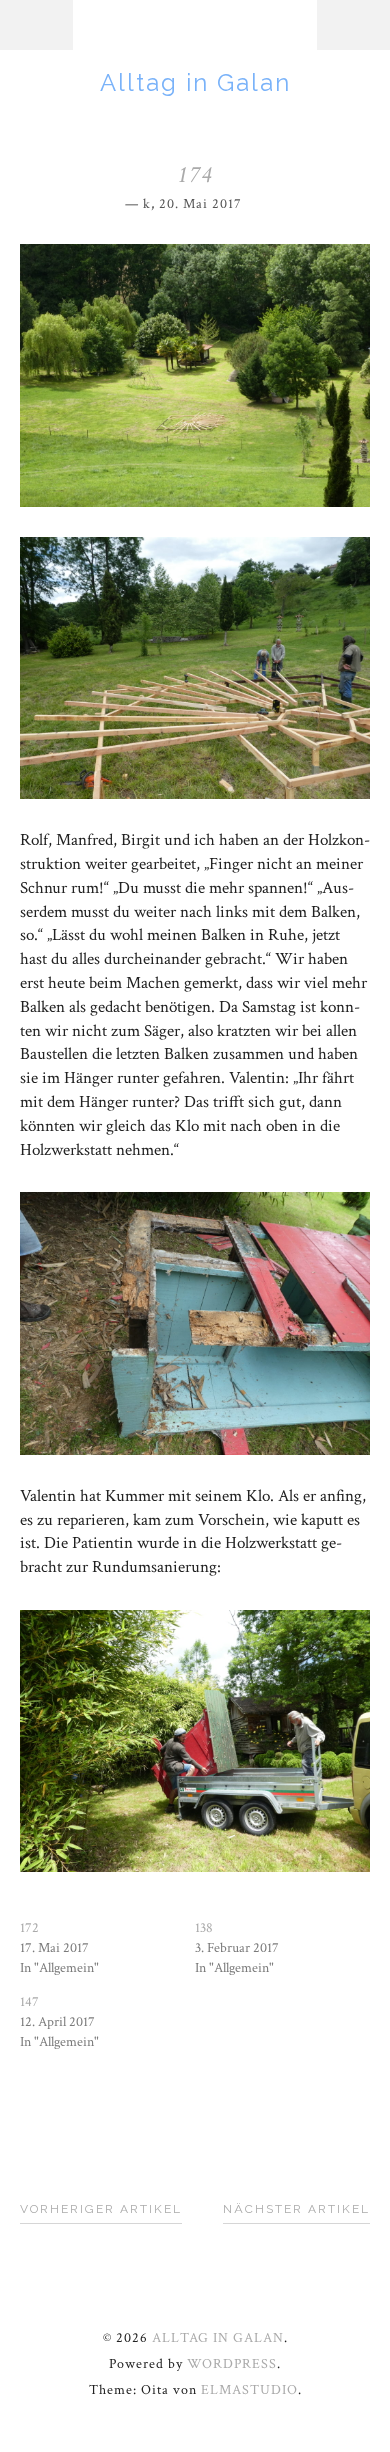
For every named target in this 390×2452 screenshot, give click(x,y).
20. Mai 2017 (200, 204)
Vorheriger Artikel (101, 2209)
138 (204, 1928)
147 (29, 2002)
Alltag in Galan (195, 82)
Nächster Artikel (296, 2209)
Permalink (256, 201)
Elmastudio (249, 2390)
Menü (36, 25)
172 (29, 1928)
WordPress (232, 2364)
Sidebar (353, 25)
